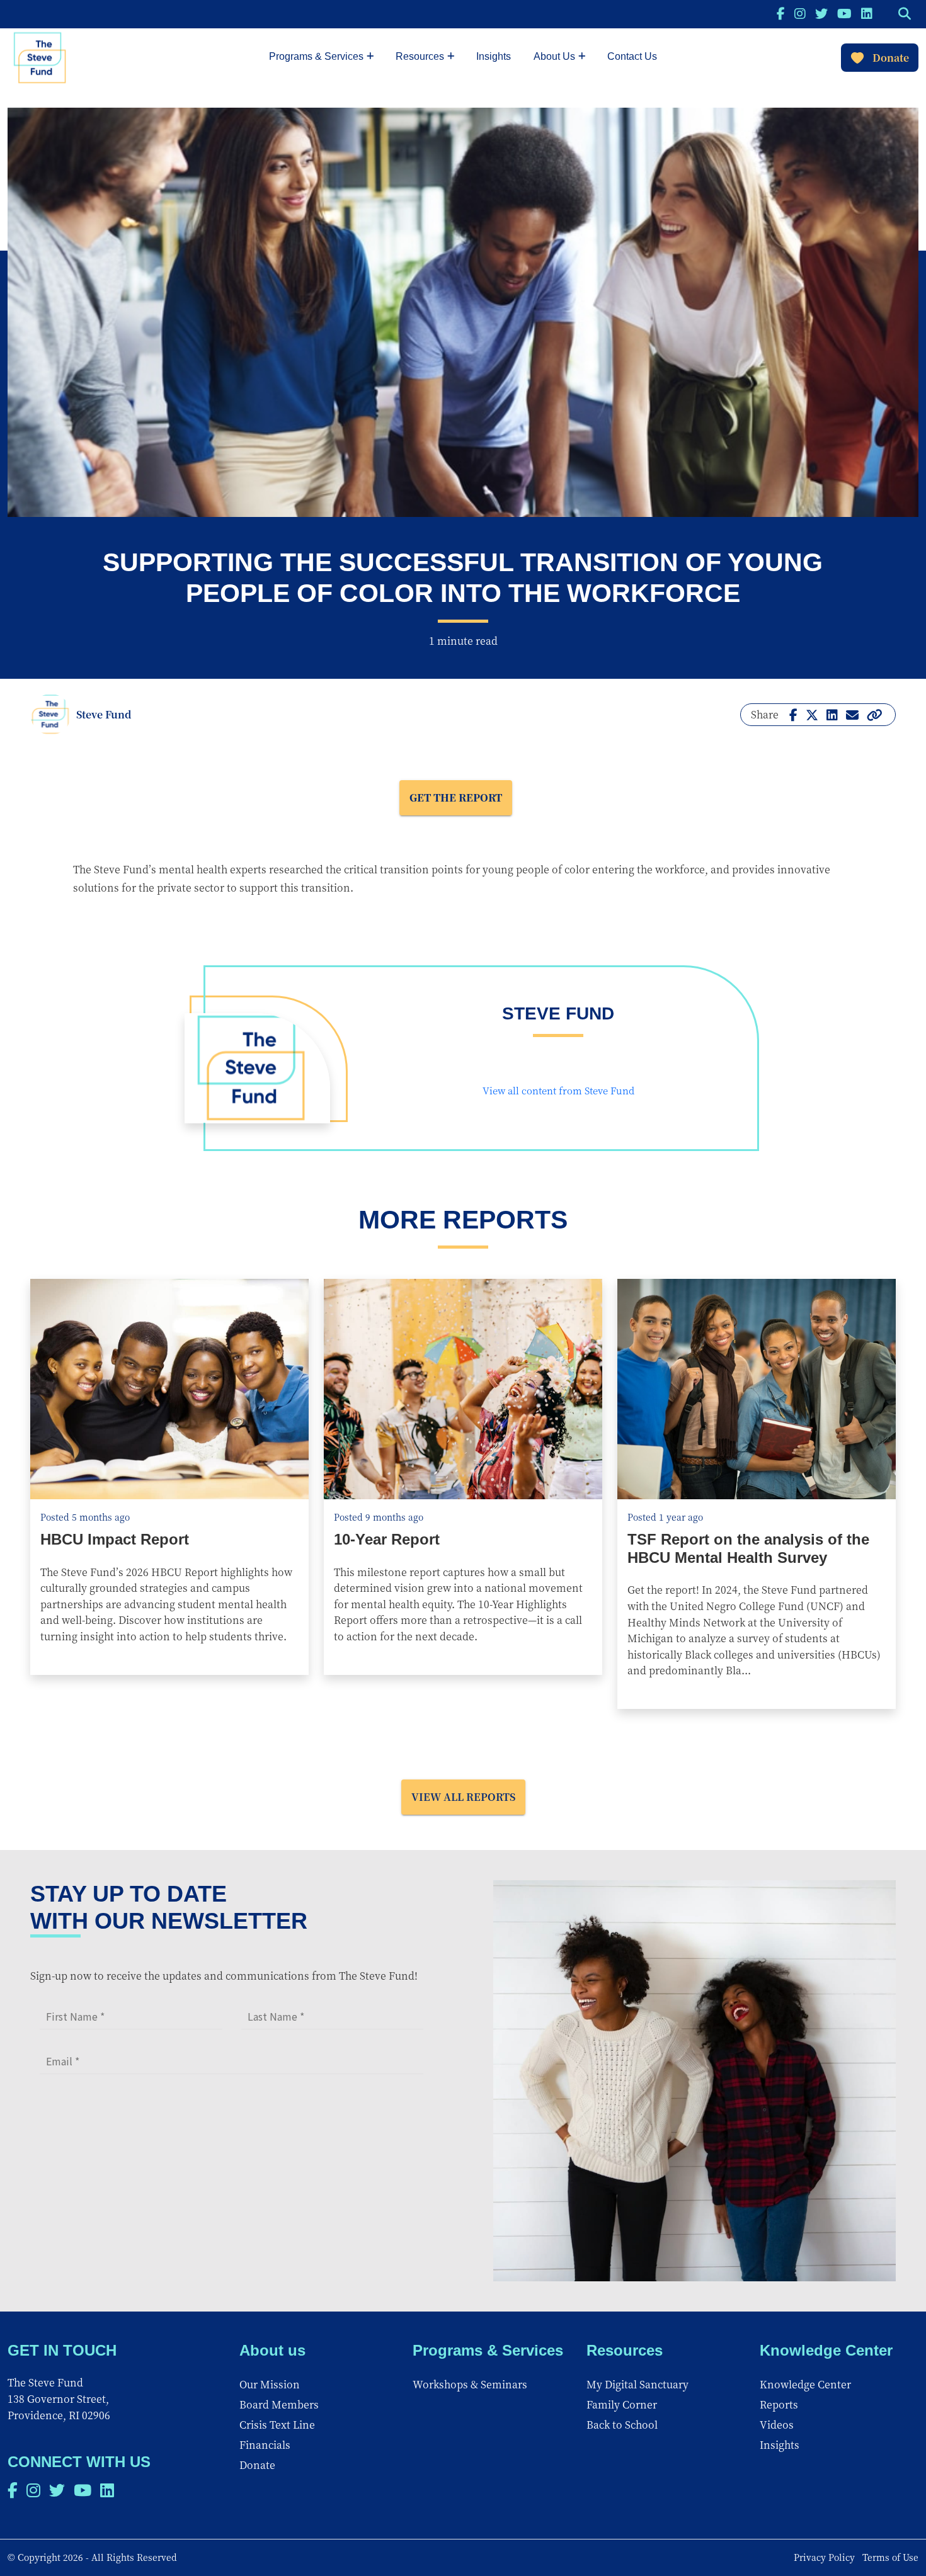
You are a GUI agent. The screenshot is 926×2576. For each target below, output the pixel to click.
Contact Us (632, 56)
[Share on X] (812, 714)
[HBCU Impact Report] (169, 1389)
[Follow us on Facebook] (781, 13)
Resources (420, 56)
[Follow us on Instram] (800, 13)
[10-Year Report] (463, 1389)
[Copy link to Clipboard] (875, 714)
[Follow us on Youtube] (844, 13)
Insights (494, 56)
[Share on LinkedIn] (832, 714)
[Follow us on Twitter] (821, 13)
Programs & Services (316, 56)
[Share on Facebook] (793, 714)
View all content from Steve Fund (558, 1090)
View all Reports (463, 1797)
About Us (554, 56)
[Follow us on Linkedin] (867, 13)
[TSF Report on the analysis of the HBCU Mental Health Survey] (757, 1389)
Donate (891, 58)
